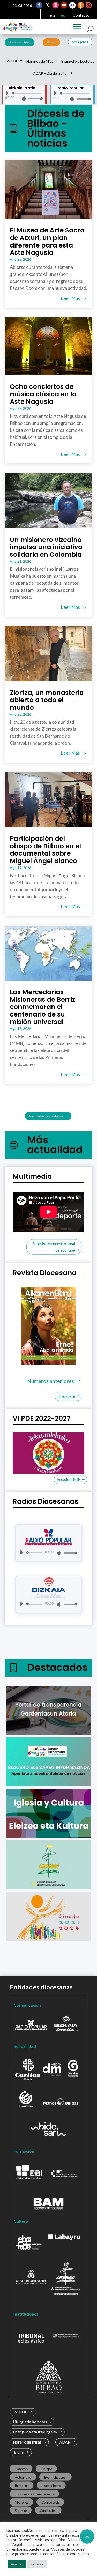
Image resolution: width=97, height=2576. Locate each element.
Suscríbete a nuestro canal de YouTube (54, 1247)
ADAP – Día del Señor (51, 73)
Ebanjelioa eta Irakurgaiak (35, 2432)
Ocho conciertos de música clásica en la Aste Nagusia (43, 394)
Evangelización (55, 2477)
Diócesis (21, 2469)
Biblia (18, 2452)
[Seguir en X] (47, 5)
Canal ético (48, 2510)
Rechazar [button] (37, 2564)
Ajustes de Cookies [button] (68, 2549)
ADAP (65, 2442)
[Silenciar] (24, 99)
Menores (21, 2502)
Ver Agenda (80, 42)
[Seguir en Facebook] (39, 5)
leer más (70, 298)
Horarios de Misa (40, 61)
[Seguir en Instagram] (56, 5)
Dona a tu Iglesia (20, 42)
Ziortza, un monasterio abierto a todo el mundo (47, 700)
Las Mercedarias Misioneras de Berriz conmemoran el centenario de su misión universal (43, 1007)
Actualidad (23, 2477)
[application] (22, 96)
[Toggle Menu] (77, 27)
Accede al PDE (69, 1480)
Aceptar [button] (17, 2564)
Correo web (50, 2502)
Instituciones (51, 2485)
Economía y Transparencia (34, 2494)
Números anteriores (51, 1381)
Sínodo (51, 42)
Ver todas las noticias (46, 1116)
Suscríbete (66, 1396)
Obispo (46, 2469)
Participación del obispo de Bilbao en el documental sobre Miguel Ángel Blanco (45, 850)
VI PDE (12, 61)
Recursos (21, 2485)
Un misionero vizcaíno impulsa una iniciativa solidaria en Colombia (46, 547)
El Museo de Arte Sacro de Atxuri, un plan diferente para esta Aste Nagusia (47, 241)
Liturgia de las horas (30, 2422)
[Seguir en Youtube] (64, 5)
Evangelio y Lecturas (78, 61)
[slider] (34, 99)
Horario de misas (27, 2442)
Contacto (81, 15)
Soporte (21, 2510)
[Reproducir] (7, 93)
